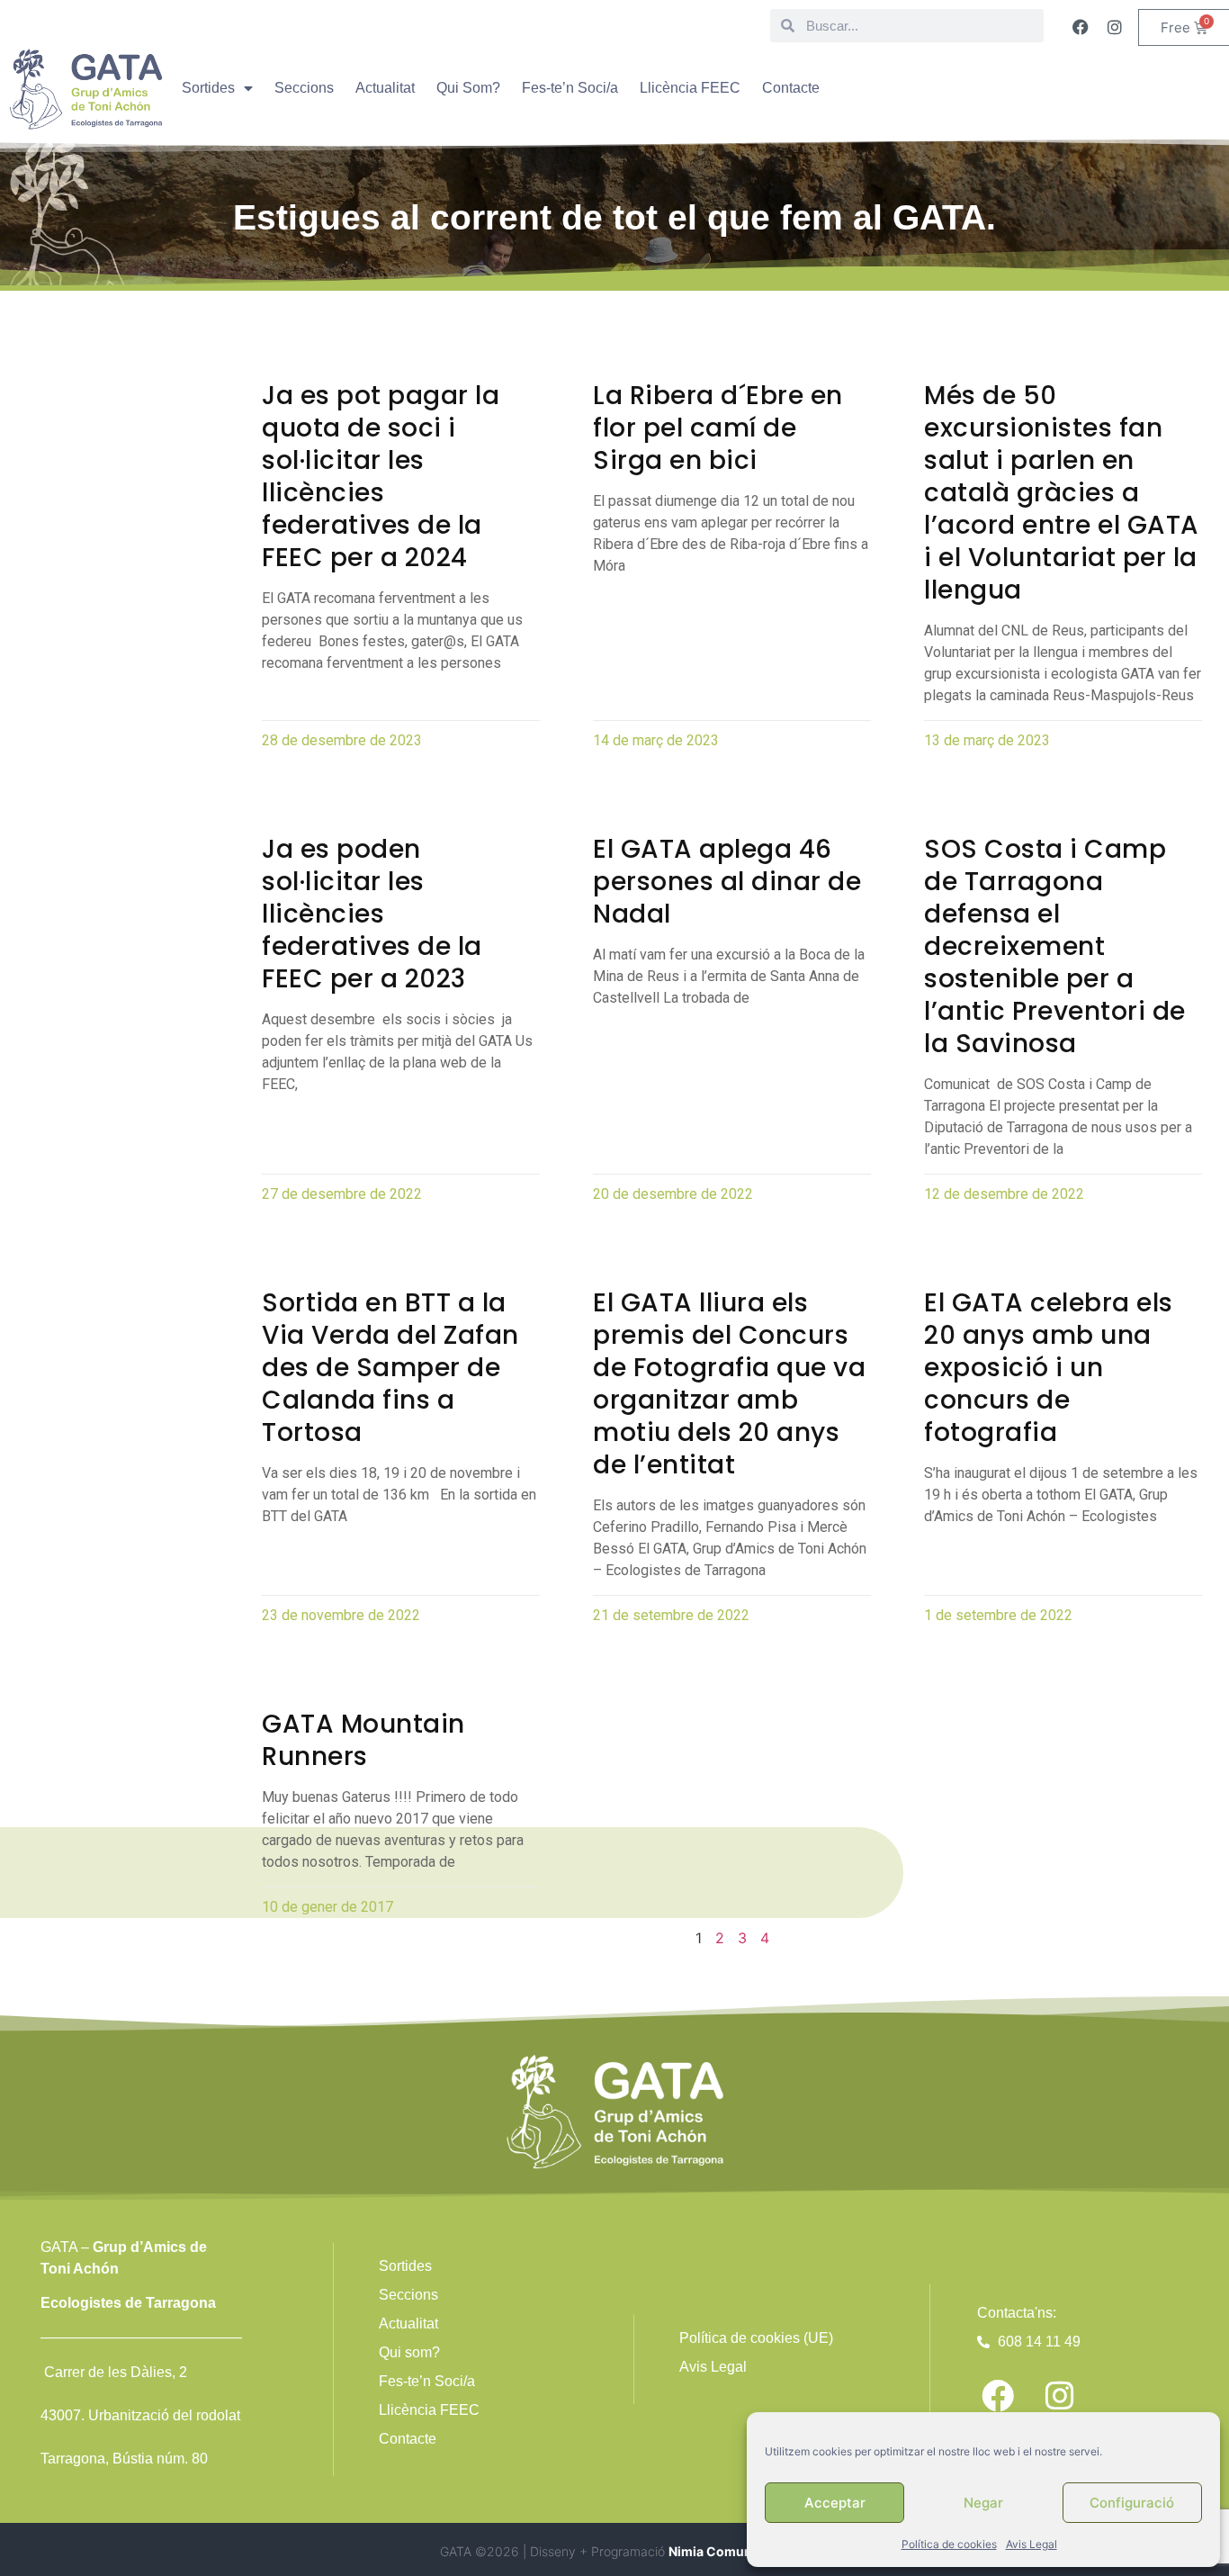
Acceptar (835, 2503)
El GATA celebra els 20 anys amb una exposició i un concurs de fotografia (1049, 1368)
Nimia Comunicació (729, 2551)
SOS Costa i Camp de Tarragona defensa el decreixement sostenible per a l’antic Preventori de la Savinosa (1055, 946)
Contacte (791, 88)
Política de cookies (949, 2544)
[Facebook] (1081, 27)
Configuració (1132, 2503)
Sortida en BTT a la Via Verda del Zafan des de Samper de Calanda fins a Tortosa (390, 1368)
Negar (983, 2503)
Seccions (304, 88)
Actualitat (385, 88)
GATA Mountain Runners (363, 1740)
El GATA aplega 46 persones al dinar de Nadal (727, 882)
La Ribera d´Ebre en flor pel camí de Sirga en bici (718, 428)
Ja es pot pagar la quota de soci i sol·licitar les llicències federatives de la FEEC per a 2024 (381, 477)
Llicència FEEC (690, 88)
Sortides (208, 88)
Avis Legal (1032, 2544)
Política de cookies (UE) (756, 2338)
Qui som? (409, 2352)
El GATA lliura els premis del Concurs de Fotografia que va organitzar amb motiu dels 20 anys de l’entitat (729, 1384)
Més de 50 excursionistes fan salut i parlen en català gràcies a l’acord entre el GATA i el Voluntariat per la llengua (1062, 493)
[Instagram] (1115, 27)
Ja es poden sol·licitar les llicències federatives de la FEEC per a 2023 (372, 914)
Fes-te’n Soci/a (570, 88)
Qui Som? (468, 88)
